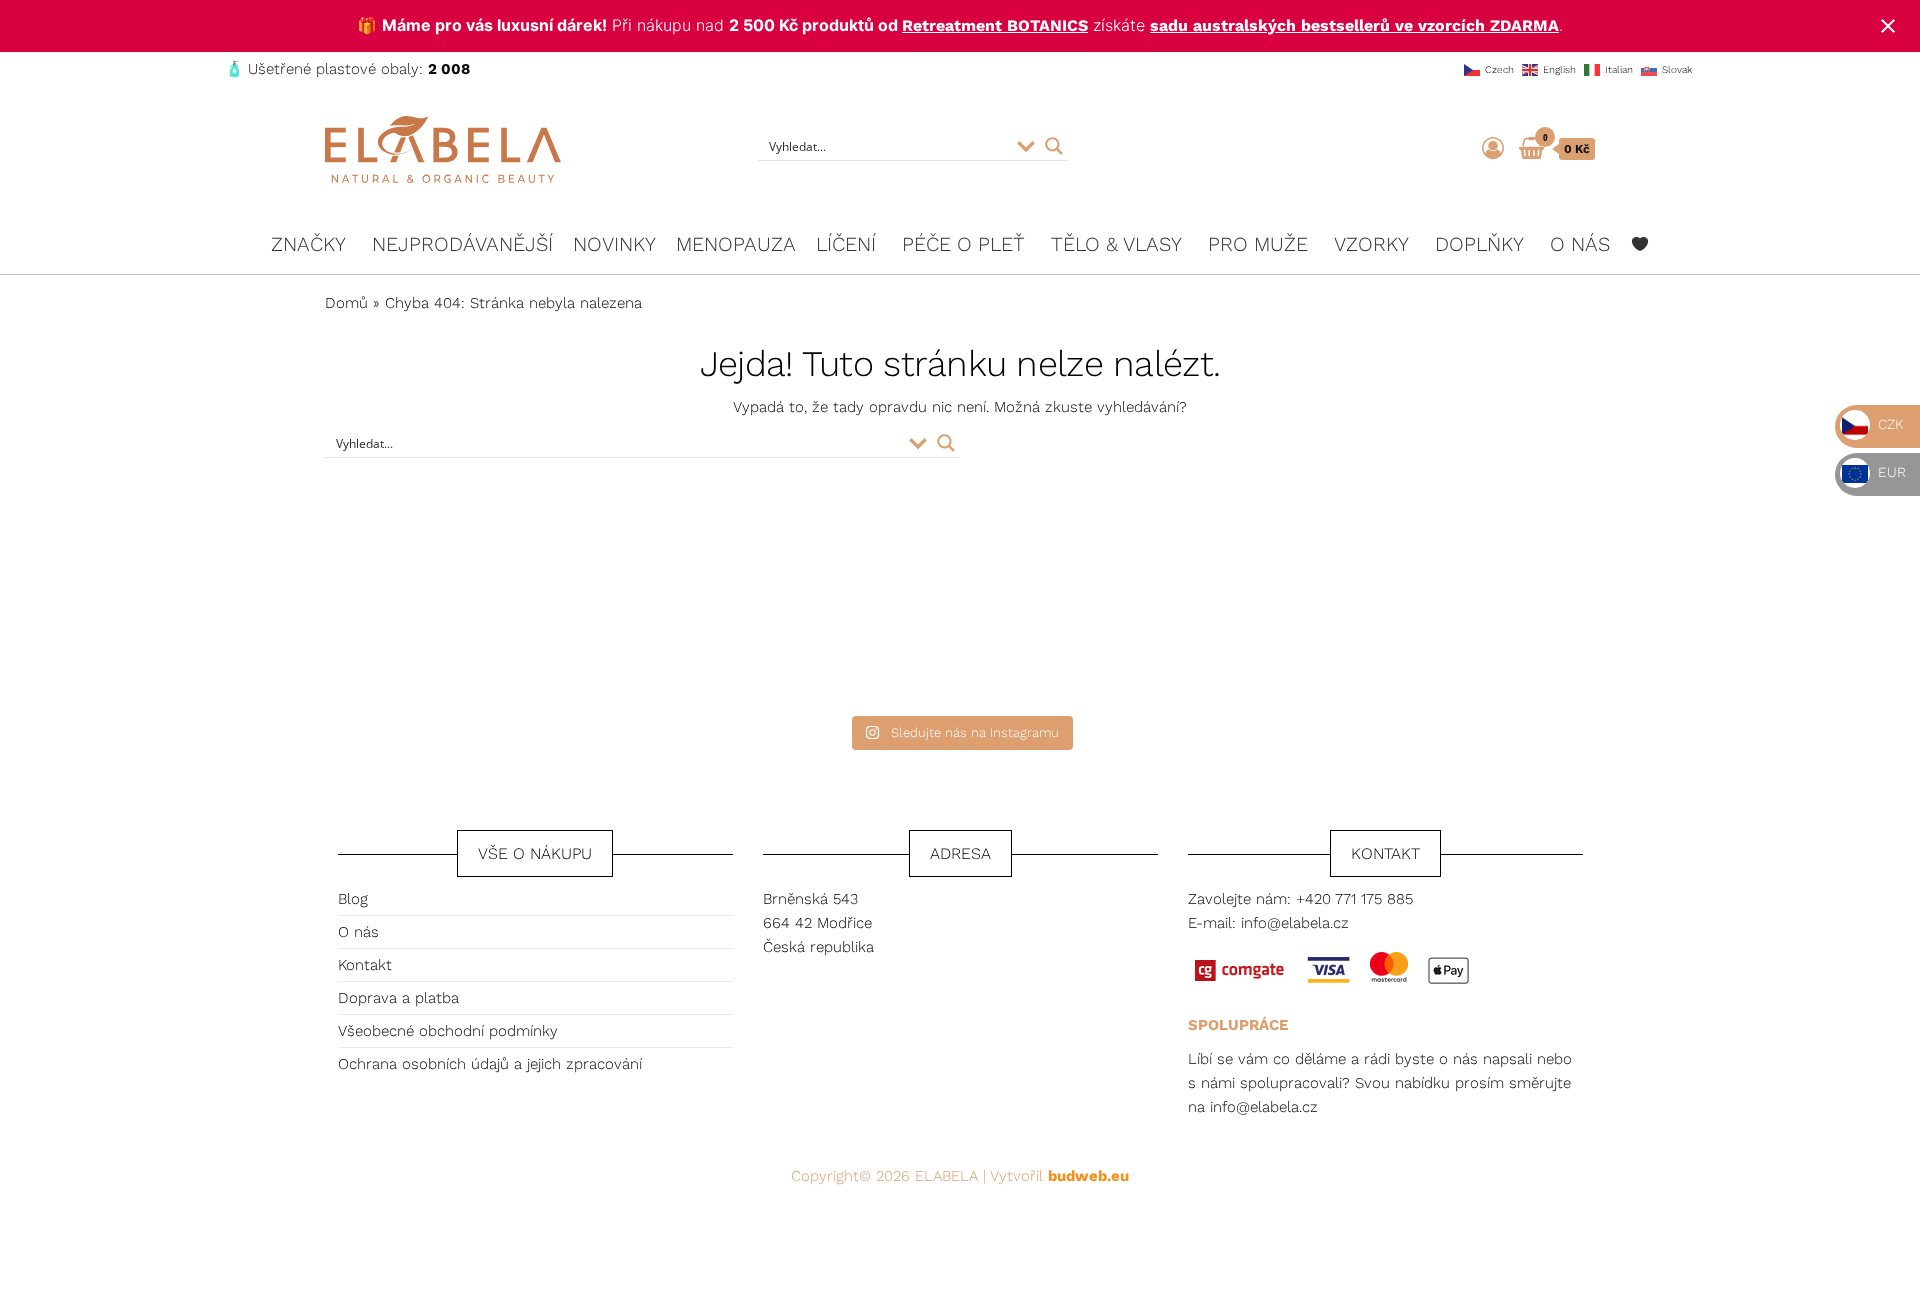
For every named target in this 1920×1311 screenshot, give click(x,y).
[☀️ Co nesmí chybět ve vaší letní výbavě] (1432, 614)
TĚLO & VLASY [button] (1116, 244)
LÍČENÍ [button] (846, 244)
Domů (346, 303)
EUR (1890, 472)
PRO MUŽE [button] (1258, 244)
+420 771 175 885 (1354, 899)
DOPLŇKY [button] (1479, 244)
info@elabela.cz (1295, 923)
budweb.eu (1088, 1176)
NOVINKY (614, 244)
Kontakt (365, 965)
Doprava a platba (398, 998)
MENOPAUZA (736, 244)
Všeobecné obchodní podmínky (448, 1031)
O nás (358, 932)
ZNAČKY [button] (308, 244)
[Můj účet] (1493, 148)
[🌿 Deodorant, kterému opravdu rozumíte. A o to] (1117, 614)
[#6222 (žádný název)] (1640, 244)
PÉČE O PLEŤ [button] (963, 244)
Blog (353, 899)
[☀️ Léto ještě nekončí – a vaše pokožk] (802, 614)
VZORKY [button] (1371, 244)
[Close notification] (1888, 26)
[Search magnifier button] (1054, 146)
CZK (1889, 424)
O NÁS (1580, 244)
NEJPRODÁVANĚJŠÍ (462, 244)
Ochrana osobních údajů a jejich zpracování (490, 1064)
